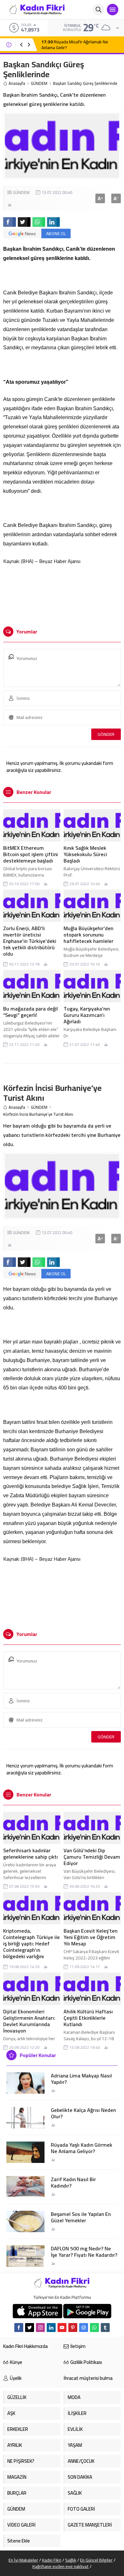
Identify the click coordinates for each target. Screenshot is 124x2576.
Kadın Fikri (52, 2560)
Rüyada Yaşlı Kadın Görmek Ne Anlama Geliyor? (82, 2148)
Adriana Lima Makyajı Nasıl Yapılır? (81, 2079)
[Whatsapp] (94, 2328)
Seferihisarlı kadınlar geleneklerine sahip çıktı (31, 1854)
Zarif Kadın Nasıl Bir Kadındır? (73, 2182)
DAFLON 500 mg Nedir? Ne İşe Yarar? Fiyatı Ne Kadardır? (84, 2252)
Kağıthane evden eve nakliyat (61, 2566)
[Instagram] (40, 2328)
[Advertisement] (62, 593)
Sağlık (71, 2560)
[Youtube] (62, 2328)
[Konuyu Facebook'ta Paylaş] (10, 222)
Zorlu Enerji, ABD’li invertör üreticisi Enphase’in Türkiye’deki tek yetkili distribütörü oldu (30, 941)
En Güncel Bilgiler (96, 2560)
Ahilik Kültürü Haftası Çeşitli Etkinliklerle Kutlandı (88, 2018)
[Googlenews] (84, 2328)
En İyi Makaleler (23, 2560)
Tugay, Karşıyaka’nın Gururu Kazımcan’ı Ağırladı (87, 1015)
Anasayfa (17, 83)
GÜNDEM (39, 83)
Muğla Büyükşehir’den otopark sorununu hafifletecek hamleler (89, 935)
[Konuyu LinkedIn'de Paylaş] (53, 222)
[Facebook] (19, 2328)
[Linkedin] (51, 2328)
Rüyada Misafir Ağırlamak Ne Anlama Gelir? (75, 45)
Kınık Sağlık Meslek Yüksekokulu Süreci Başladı (85, 854)
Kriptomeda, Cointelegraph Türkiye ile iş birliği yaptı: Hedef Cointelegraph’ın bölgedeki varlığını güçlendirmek (31, 1947)
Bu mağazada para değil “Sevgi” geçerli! (31, 1012)
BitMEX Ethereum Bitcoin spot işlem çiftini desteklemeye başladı (31, 854)
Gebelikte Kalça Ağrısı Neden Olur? (83, 2113)
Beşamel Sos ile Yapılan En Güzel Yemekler (81, 2217)
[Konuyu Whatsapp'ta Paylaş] (39, 222)
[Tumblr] (105, 2328)
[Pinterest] (73, 2328)
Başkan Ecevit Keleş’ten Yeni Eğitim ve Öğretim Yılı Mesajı (90, 1937)
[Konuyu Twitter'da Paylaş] (24, 222)
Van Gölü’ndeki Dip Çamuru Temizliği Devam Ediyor (92, 1857)
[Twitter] (30, 2328)
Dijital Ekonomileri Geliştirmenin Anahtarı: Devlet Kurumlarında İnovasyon (29, 2021)
